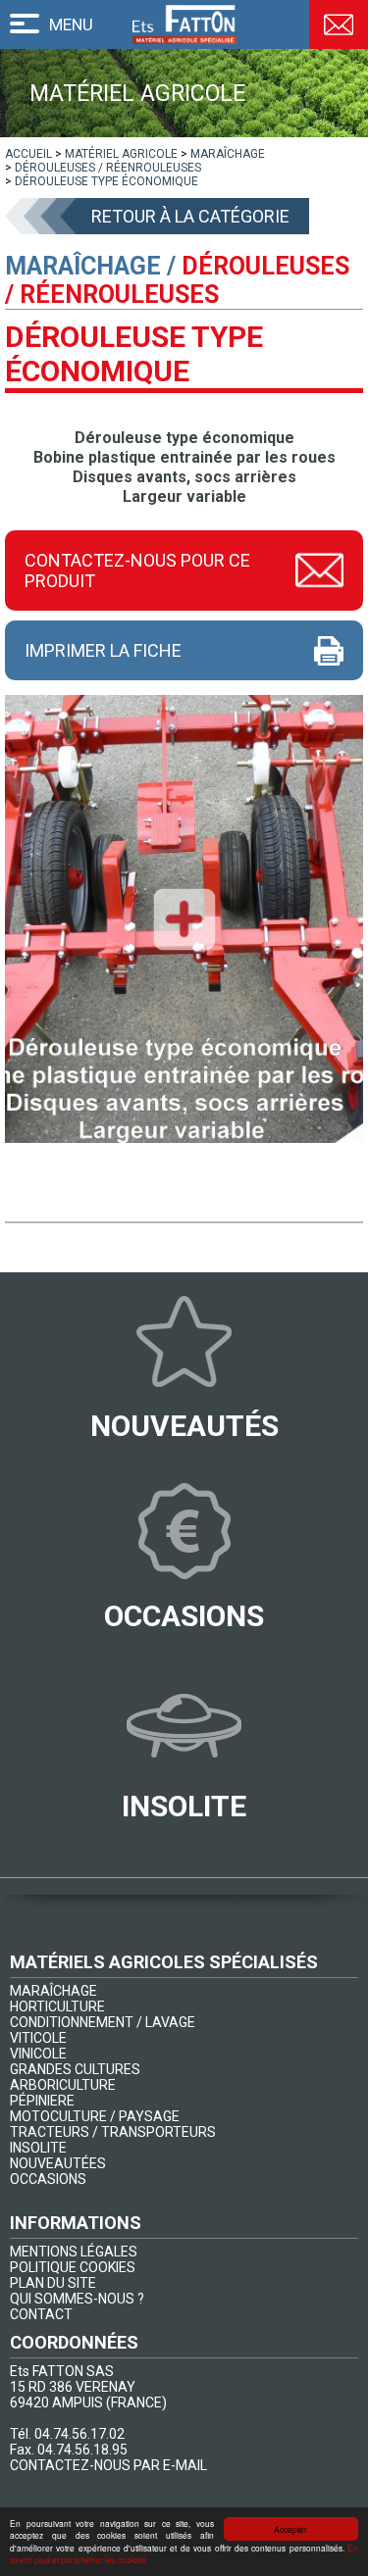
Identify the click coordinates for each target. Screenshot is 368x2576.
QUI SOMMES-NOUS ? (77, 2299)
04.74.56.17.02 (79, 2434)
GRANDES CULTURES (75, 2069)
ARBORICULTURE (63, 2085)
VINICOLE (38, 2054)
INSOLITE (38, 2148)
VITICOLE (38, 2038)
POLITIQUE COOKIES (73, 2267)
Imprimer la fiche (103, 650)
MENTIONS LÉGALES (74, 2252)
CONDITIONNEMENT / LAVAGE (103, 2022)
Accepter (290, 2529)
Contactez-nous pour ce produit (137, 570)
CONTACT (41, 2314)
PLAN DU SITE (53, 2283)
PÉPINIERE (42, 2101)
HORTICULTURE (57, 2006)
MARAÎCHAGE (53, 1991)
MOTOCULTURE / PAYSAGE (95, 2116)
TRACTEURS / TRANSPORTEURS (113, 2132)
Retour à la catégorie (190, 216)
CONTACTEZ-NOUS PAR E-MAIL (108, 2465)
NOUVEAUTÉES (58, 2163)
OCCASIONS (48, 2179)
